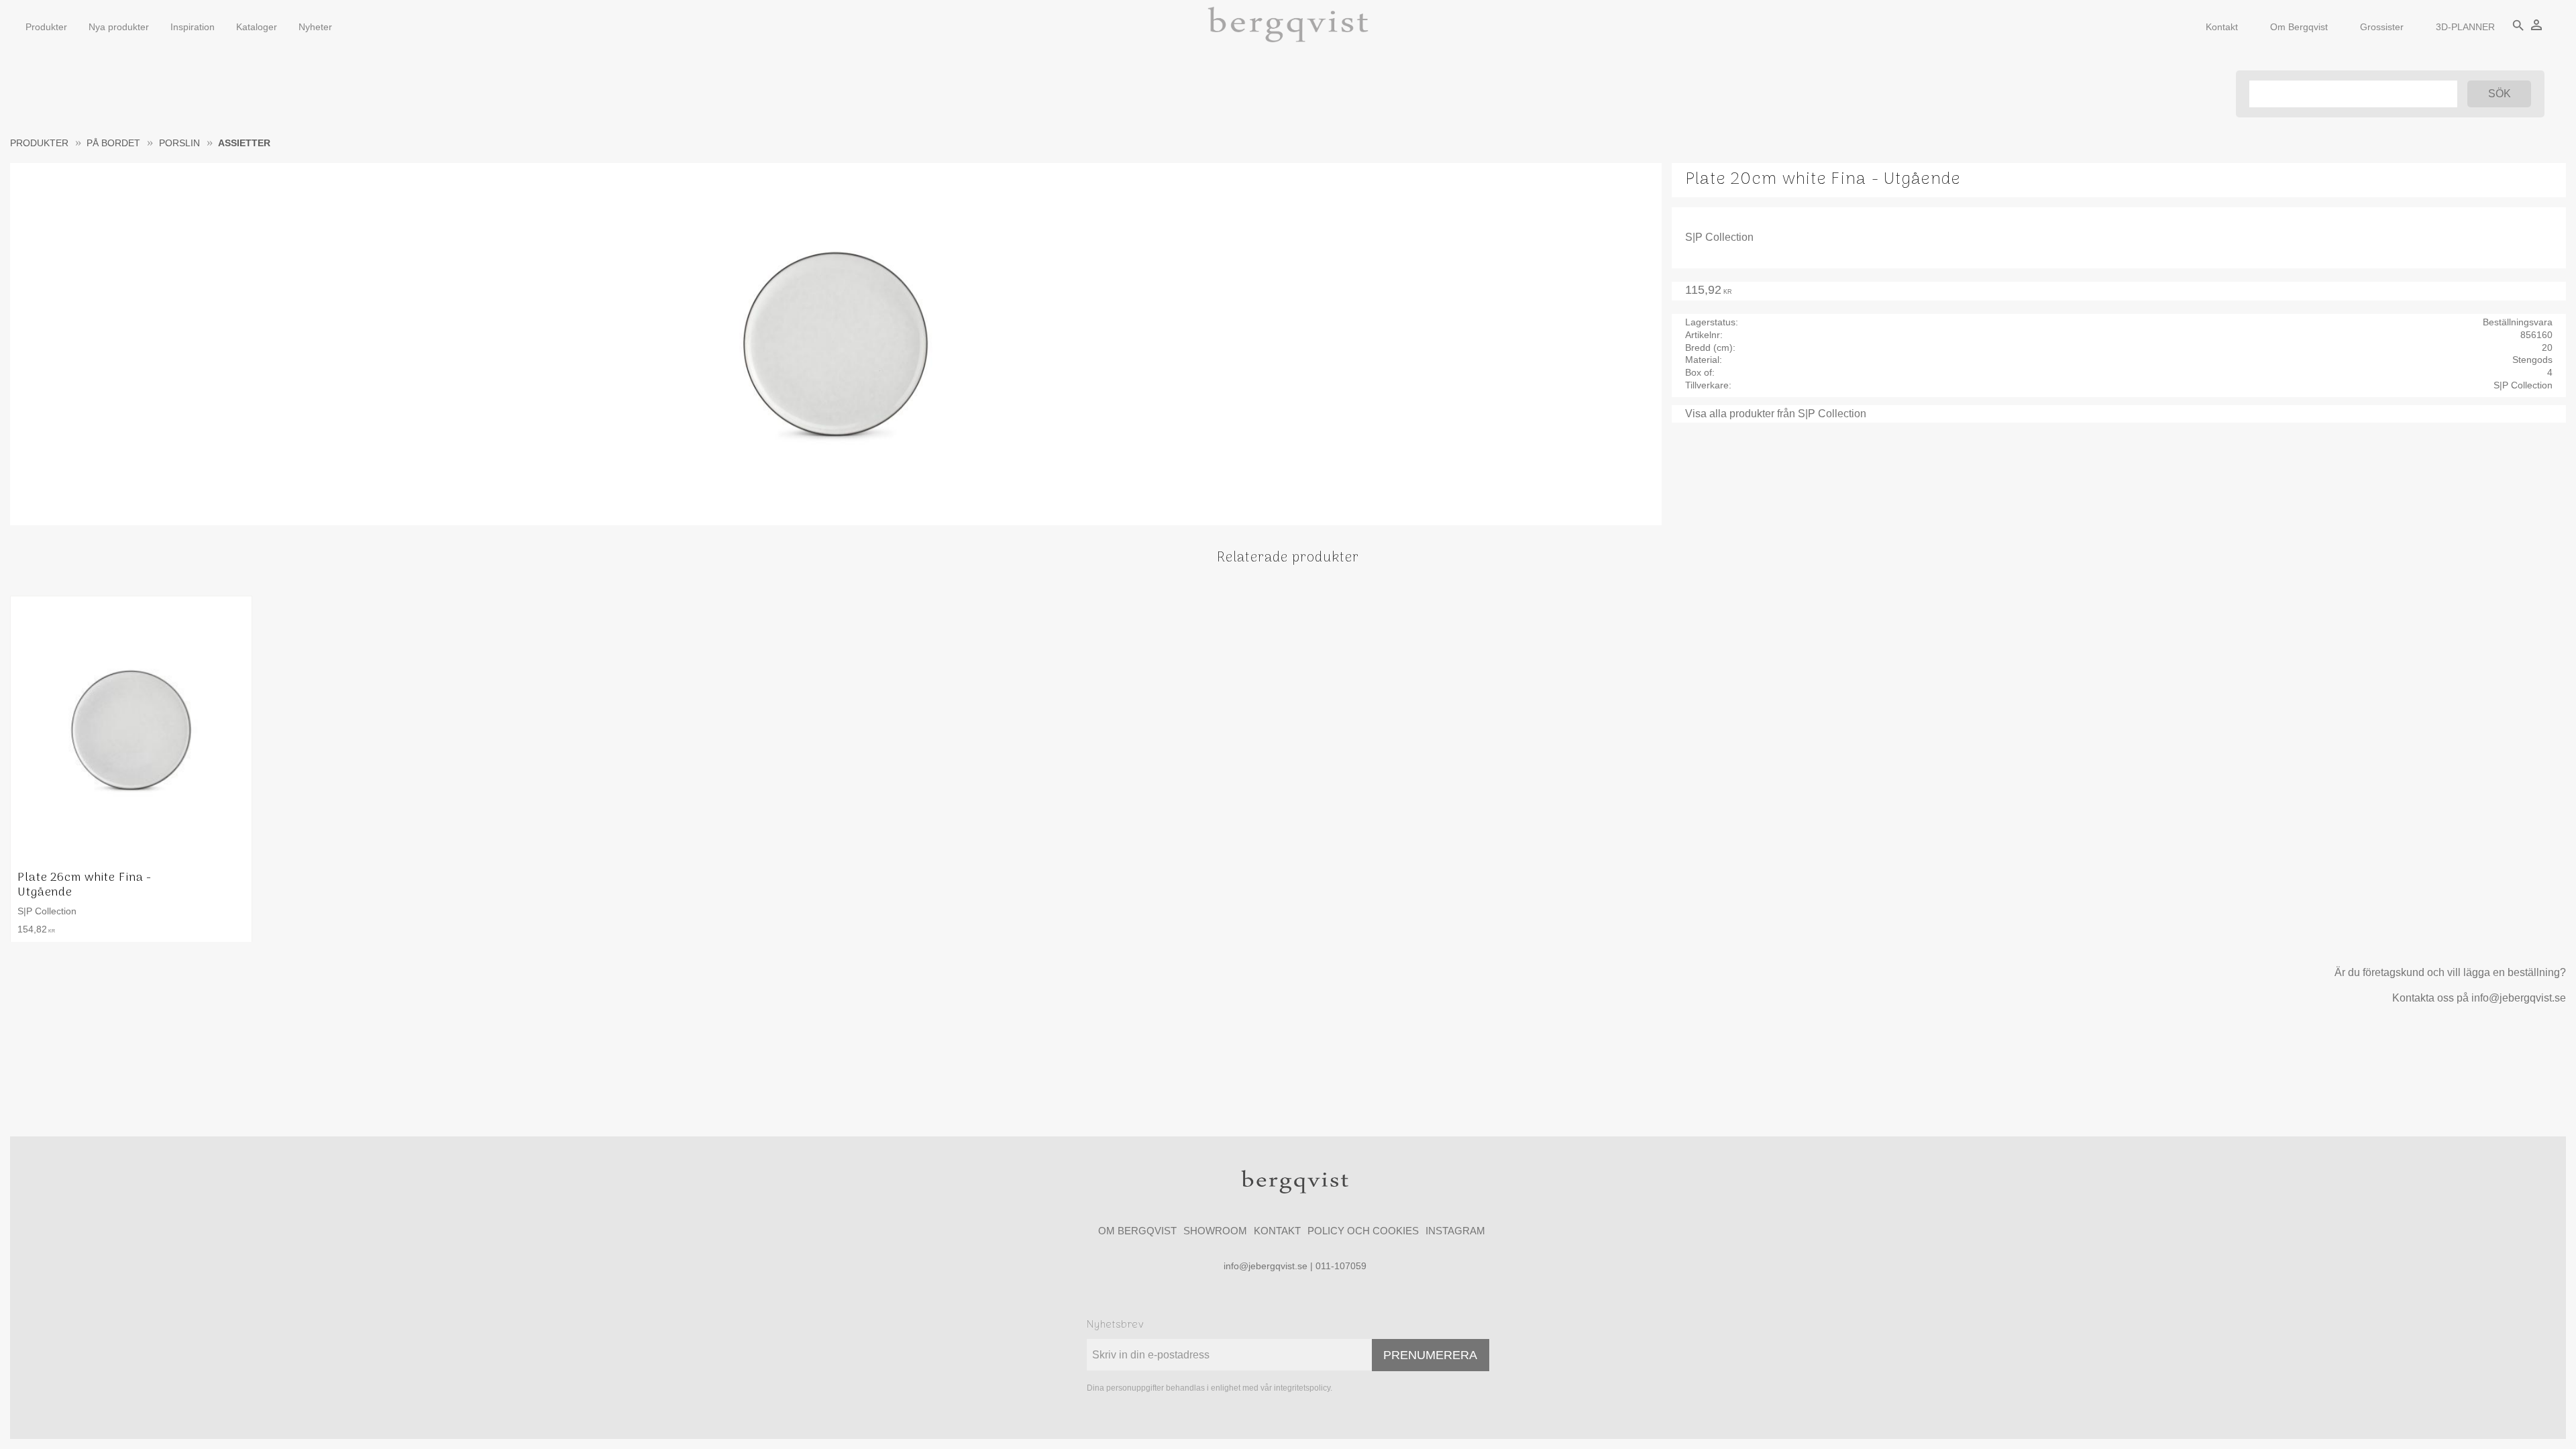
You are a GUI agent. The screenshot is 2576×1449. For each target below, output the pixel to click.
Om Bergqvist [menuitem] (2299, 27)
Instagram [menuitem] (1455, 1231)
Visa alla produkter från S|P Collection (1776, 414)
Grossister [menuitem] (2382, 27)
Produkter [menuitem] (46, 27)
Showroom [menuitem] (1215, 1231)
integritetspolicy (1302, 1388)
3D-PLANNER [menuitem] (2465, 27)
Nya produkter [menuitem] (119, 27)
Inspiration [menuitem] (193, 27)
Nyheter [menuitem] (315, 27)
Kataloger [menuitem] (257, 27)
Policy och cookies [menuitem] (1363, 1231)
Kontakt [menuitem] (2222, 27)
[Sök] (2499, 94)
